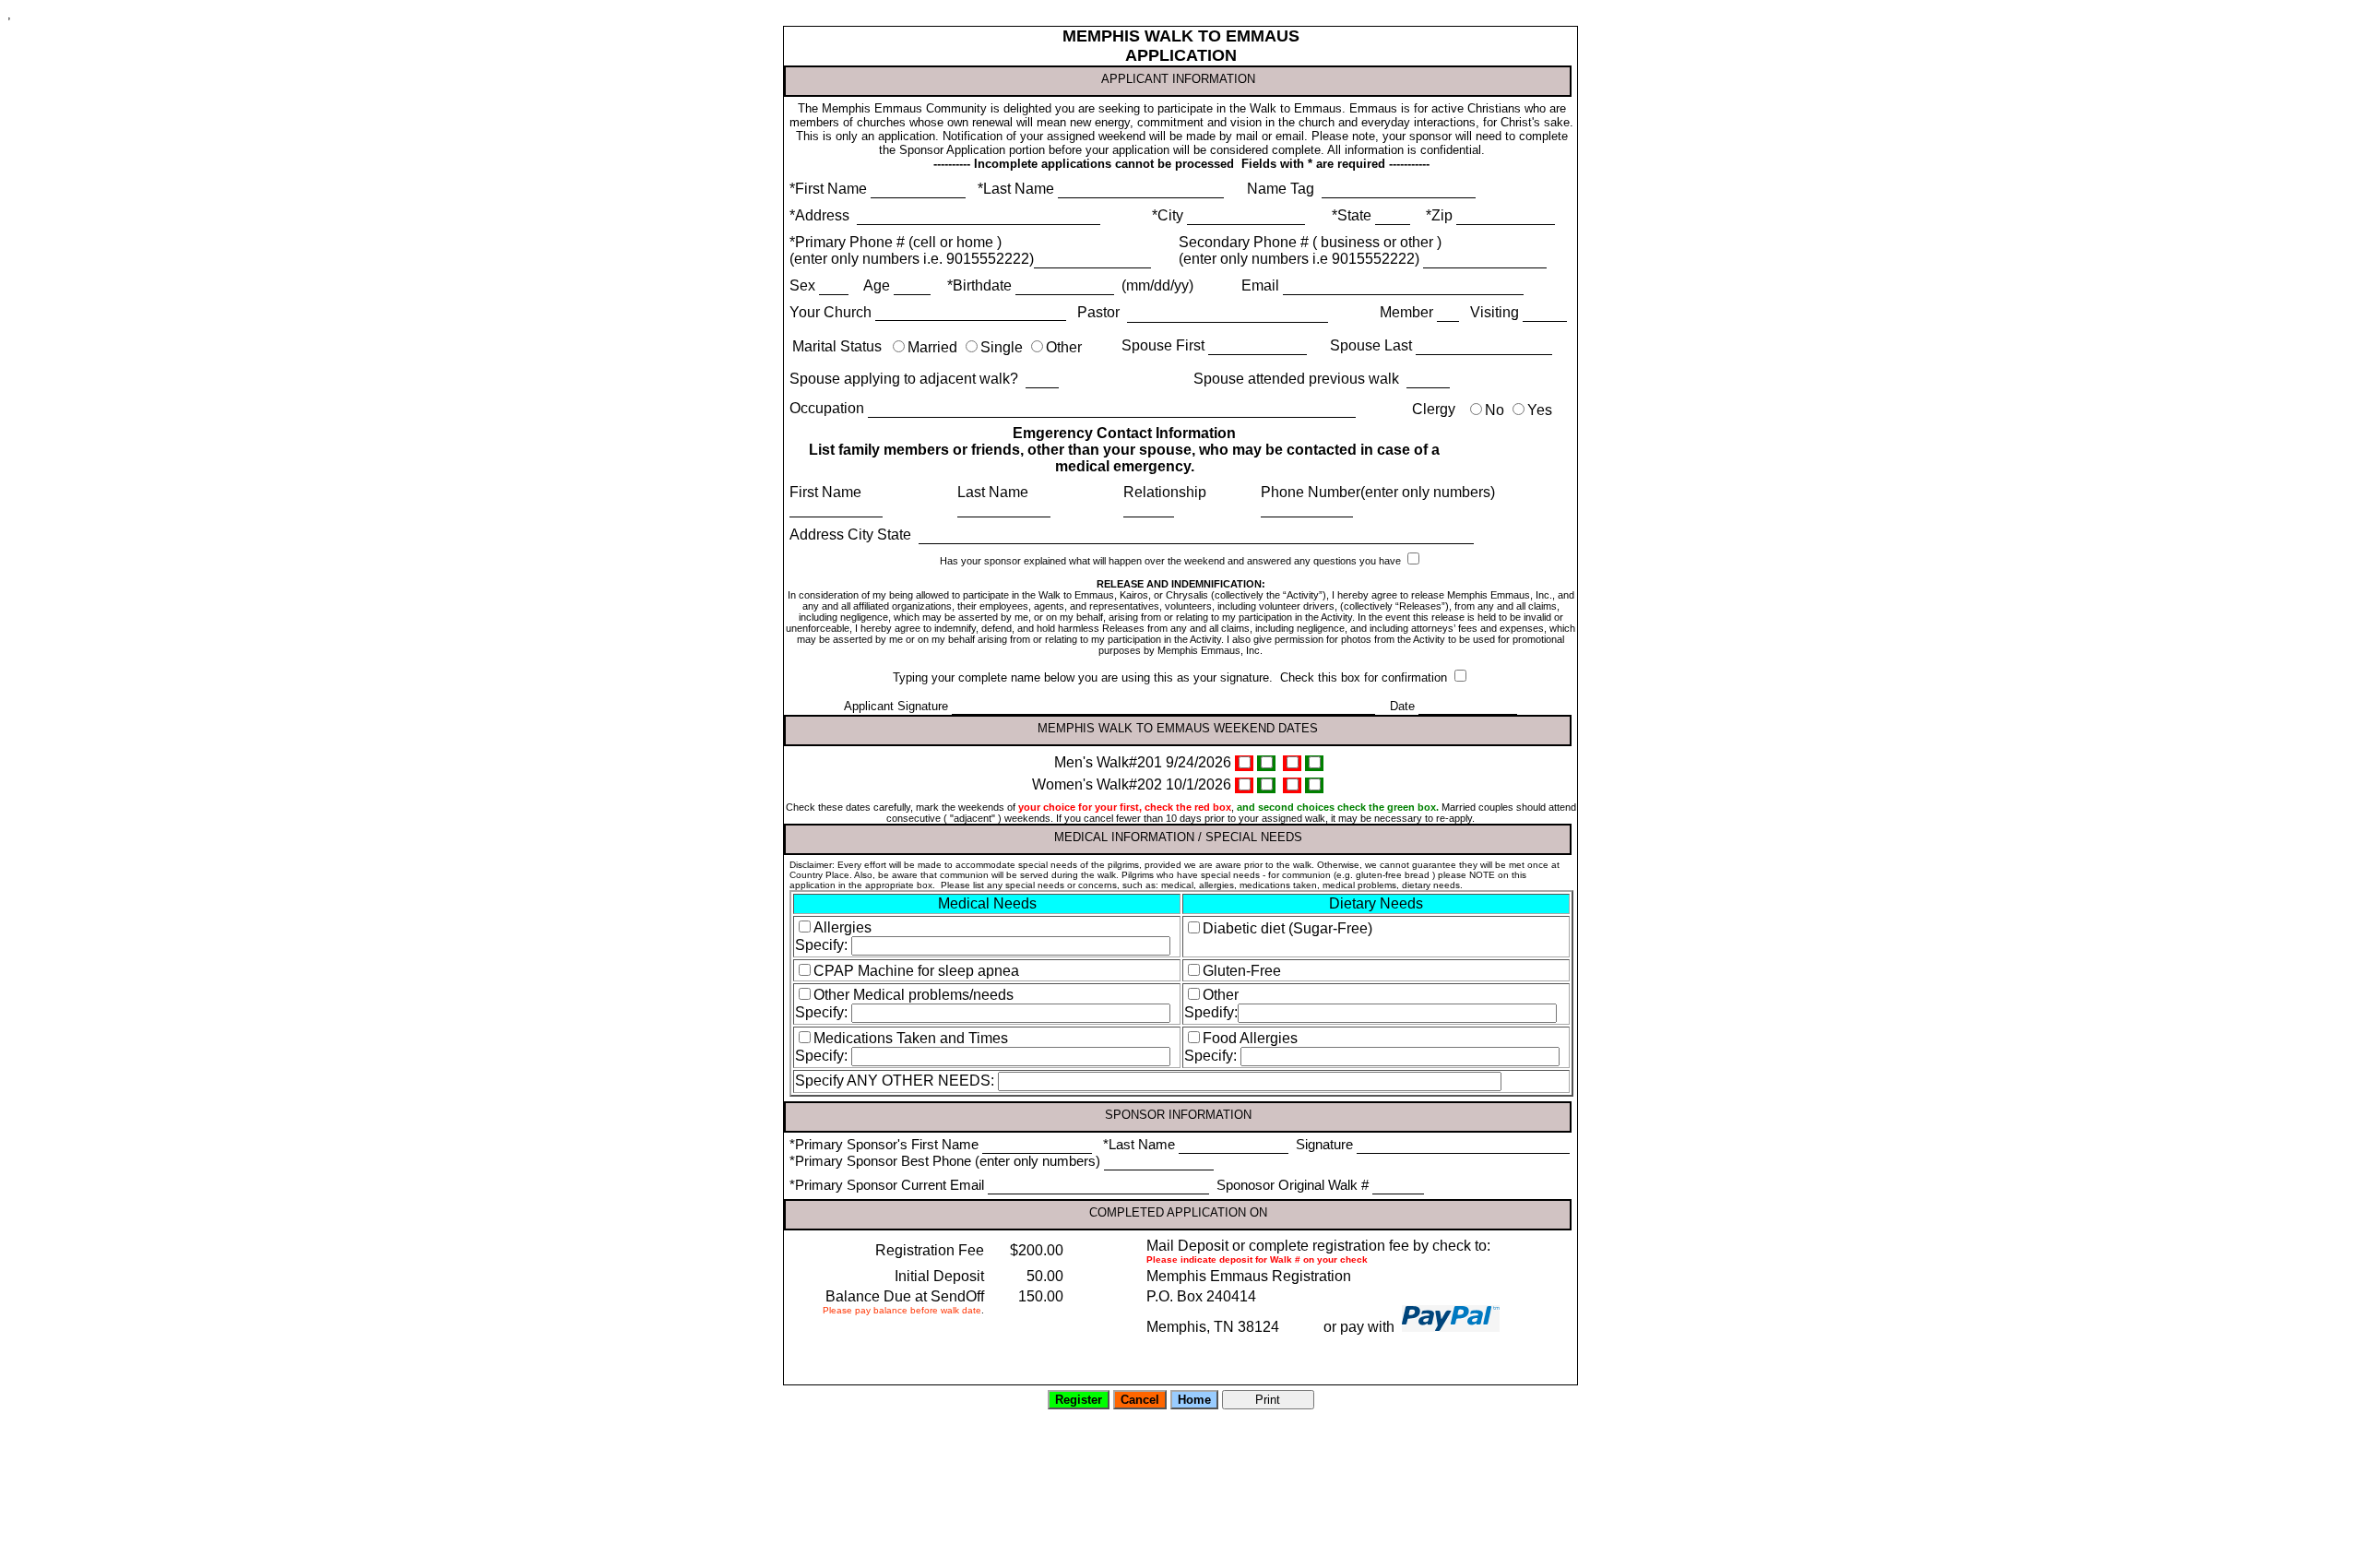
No (1495, 410)
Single (1002, 347)
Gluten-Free (1242, 971)
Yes (1540, 410)
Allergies (842, 927)
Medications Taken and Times (911, 1038)
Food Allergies (1250, 1038)
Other (1064, 347)
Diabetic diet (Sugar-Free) (1287, 928)
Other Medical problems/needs (914, 995)
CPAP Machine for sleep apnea (916, 971)
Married (932, 347)
